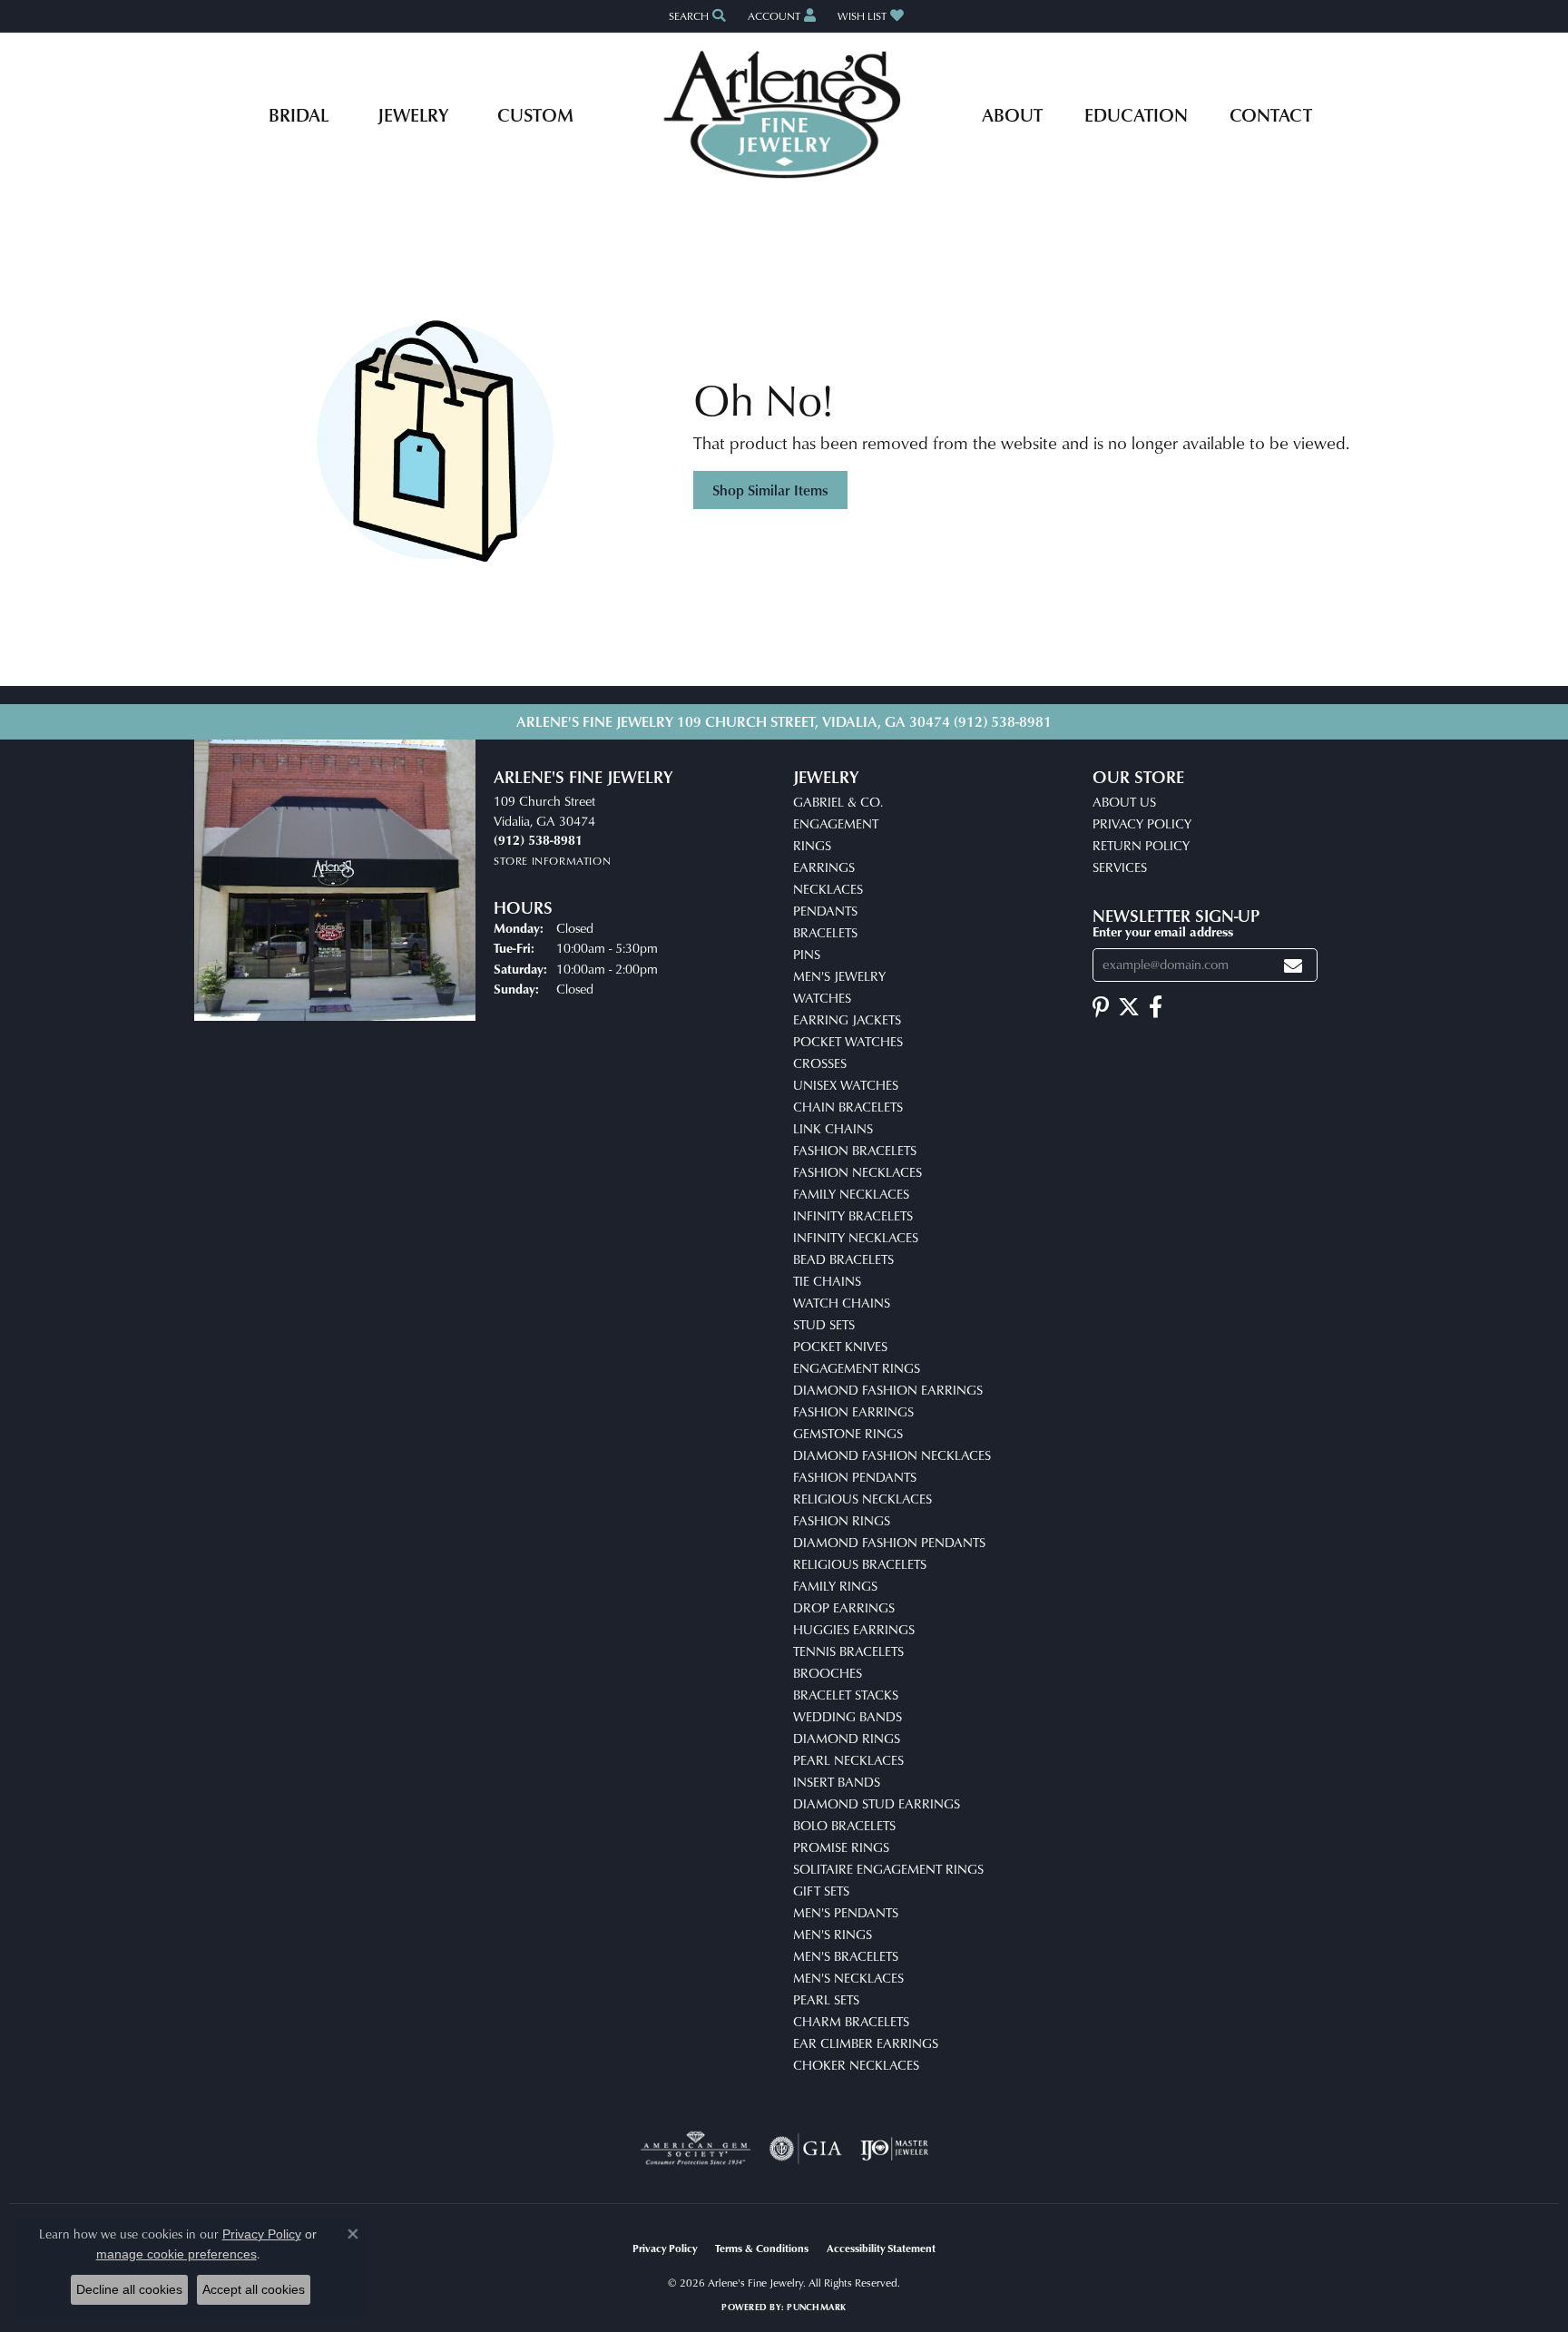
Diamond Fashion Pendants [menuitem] (889, 1542)
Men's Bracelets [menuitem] (846, 1956)
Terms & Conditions (762, 2248)
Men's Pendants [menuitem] (846, 1912)
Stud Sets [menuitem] (824, 1324)
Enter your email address (1163, 931)
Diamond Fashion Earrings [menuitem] (888, 1390)
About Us (1124, 802)
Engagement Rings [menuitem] (857, 1368)
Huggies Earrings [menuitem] (854, 1629)
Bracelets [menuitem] (825, 932)
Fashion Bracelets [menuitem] (855, 1150)
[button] (696, 16)
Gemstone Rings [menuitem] (848, 1433)
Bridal (299, 114)
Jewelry (413, 114)
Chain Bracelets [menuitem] (848, 1107)
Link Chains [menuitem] (833, 1128)
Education (1136, 114)
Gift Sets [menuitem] (821, 1891)
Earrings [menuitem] (824, 867)
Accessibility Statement (881, 2248)
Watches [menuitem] (822, 998)
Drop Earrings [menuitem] (844, 1607)
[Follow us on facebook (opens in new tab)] (1156, 1007)
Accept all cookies (254, 2289)
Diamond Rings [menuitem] (847, 1738)
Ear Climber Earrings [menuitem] (866, 2043)
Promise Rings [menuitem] (841, 1847)
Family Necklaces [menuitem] (851, 1194)
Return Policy (1141, 845)
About (1012, 114)
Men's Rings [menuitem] (833, 1934)
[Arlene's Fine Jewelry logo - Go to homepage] (784, 114)
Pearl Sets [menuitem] (826, 1999)
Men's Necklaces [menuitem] (848, 1978)
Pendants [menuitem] (825, 911)
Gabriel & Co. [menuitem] (838, 802)
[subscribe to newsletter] (1293, 965)
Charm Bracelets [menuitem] (851, 2021)
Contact (1271, 114)
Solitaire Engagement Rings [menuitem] (888, 1869)
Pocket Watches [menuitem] (848, 1041)
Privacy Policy (1142, 823)
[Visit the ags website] (696, 2149)
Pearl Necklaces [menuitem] (848, 1760)
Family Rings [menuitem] (835, 1586)
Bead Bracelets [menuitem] (843, 1259)
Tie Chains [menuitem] (827, 1281)
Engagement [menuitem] (836, 823)
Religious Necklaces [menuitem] (862, 1499)
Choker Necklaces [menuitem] (856, 2065)
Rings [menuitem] (812, 845)
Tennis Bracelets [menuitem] (848, 1651)
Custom (535, 114)
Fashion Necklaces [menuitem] (857, 1172)
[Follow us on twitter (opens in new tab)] (1129, 1007)
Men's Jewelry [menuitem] (839, 976)
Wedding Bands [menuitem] (848, 1716)
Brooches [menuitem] (828, 1673)
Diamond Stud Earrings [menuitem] (877, 1803)
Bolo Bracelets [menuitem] (844, 1825)
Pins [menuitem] (807, 954)
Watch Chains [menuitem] (842, 1303)
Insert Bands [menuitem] (837, 1782)
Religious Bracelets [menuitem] (860, 1564)
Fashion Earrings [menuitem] (853, 1411)
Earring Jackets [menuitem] (847, 1019)
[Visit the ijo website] (894, 2149)
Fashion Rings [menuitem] (842, 1520)
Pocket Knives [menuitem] (840, 1346)
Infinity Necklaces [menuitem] (856, 1237)
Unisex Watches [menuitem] (846, 1085)
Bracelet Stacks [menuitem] (846, 1695)
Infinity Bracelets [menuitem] (853, 1215)
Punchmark (816, 2307)
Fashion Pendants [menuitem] (855, 1477)
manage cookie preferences (176, 2254)
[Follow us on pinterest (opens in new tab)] (1101, 1007)
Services (1120, 867)
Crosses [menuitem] (820, 1063)
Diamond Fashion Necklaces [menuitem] (892, 1455)
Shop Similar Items (770, 490)
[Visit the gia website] (806, 2149)
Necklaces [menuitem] (828, 889)
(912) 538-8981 (1003, 721)
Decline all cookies (129, 2289)
